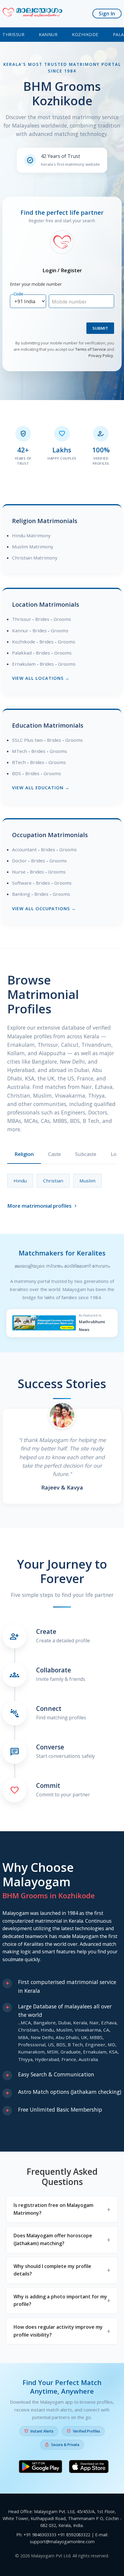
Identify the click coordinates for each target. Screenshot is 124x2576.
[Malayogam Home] (33, 14)
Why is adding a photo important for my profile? (60, 2300)
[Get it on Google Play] (40, 2468)
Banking (21, 894)
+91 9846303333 (40, 2535)
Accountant (24, 849)
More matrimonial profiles (43, 1206)
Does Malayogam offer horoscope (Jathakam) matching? (53, 2239)
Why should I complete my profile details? (52, 2270)
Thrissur (13, 34)
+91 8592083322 (74, 2535)
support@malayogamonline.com (62, 2542)
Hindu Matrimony (31, 535)
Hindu (20, 1181)
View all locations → (41, 678)
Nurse (19, 872)
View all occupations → (44, 909)
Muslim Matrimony (33, 547)
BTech (19, 762)
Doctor (19, 861)
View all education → (41, 788)
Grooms (62, 619)
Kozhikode (85, 34)
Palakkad (22, 653)
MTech (20, 751)
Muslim (87, 1181)
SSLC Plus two (27, 740)
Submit (100, 328)
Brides (42, 619)
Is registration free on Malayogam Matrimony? (53, 2209)
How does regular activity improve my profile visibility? (58, 2331)
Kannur (48, 34)
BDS (17, 773)
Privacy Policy (101, 356)
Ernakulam (24, 664)
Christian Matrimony (35, 558)
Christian (53, 1181)
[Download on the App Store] (89, 2468)
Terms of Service (91, 349)
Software (22, 883)
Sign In (107, 14)
